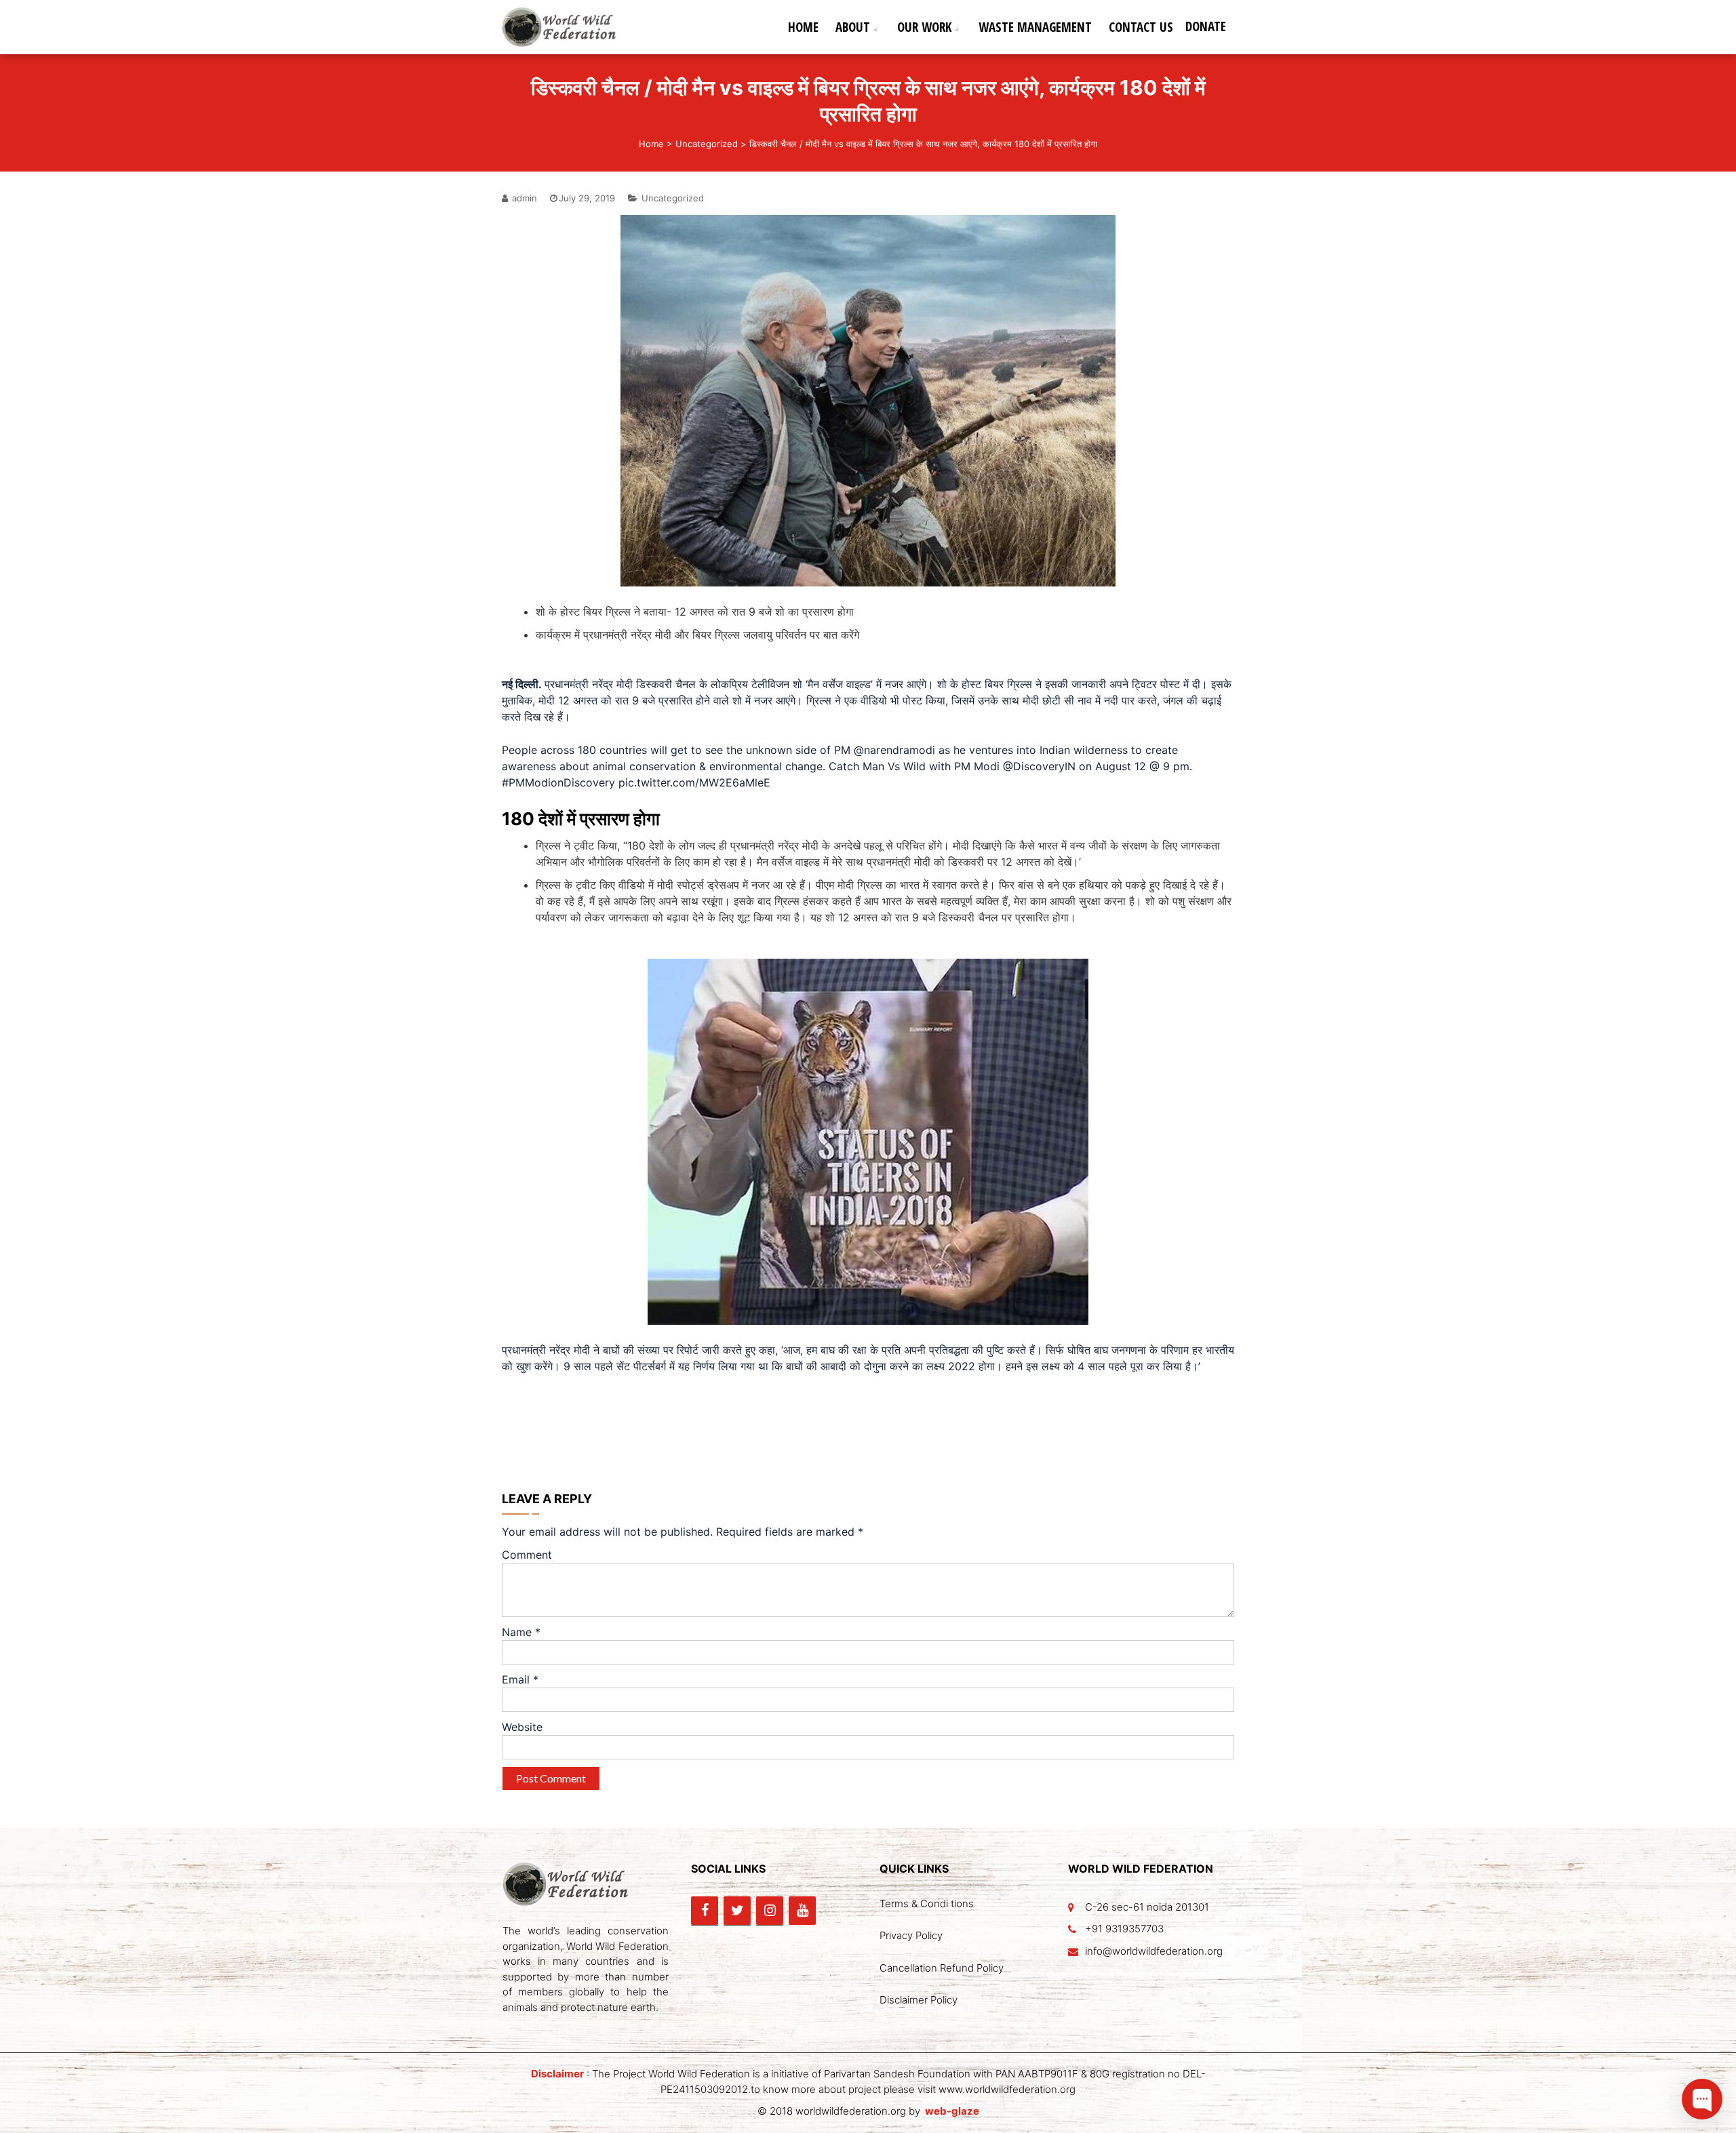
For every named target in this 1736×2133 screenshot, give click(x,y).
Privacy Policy (911, 1935)
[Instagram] (770, 1911)
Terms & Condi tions (927, 1903)
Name (521, 1632)
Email (520, 1679)
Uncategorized (707, 144)
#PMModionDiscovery (558, 782)
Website (522, 1727)
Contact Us (1141, 27)
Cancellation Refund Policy (942, 1968)
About (853, 27)
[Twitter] (737, 1911)
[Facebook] (705, 1911)
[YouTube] (802, 1911)
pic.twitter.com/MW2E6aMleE (694, 782)
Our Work (924, 27)
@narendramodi (894, 750)
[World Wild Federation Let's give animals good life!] (565, 26)
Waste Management (1035, 27)
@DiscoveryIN (1039, 766)
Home (803, 27)
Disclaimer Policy (919, 2000)
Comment (527, 1555)
